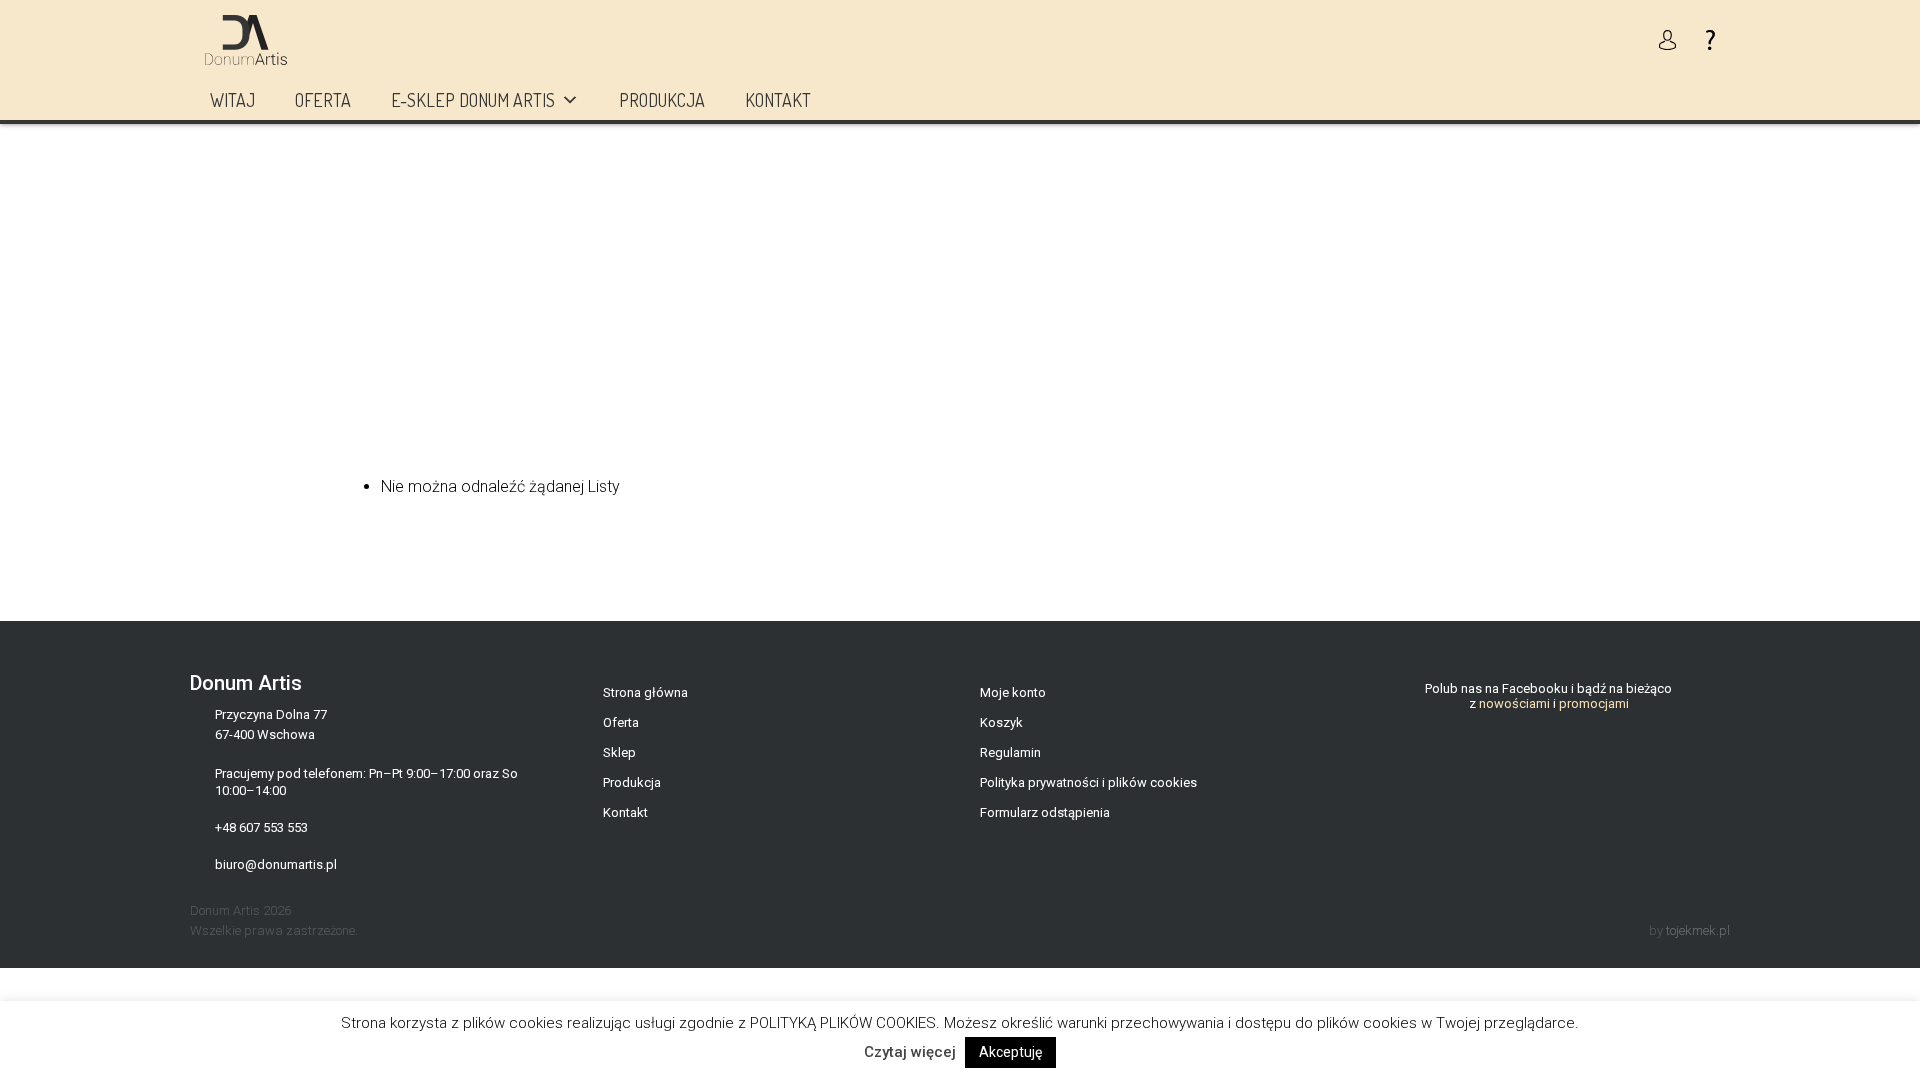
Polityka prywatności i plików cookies (1088, 782)
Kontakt (778, 100)
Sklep (619, 752)
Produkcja (662, 100)
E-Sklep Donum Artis (473, 100)
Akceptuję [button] (1010, 1052)
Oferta (323, 100)
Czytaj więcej (910, 1052)
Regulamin (1010, 752)
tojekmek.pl (1698, 930)
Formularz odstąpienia (1045, 812)
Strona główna (645, 692)
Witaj (232, 100)
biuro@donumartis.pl (276, 864)
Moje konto (1013, 692)
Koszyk (1001, 722)
